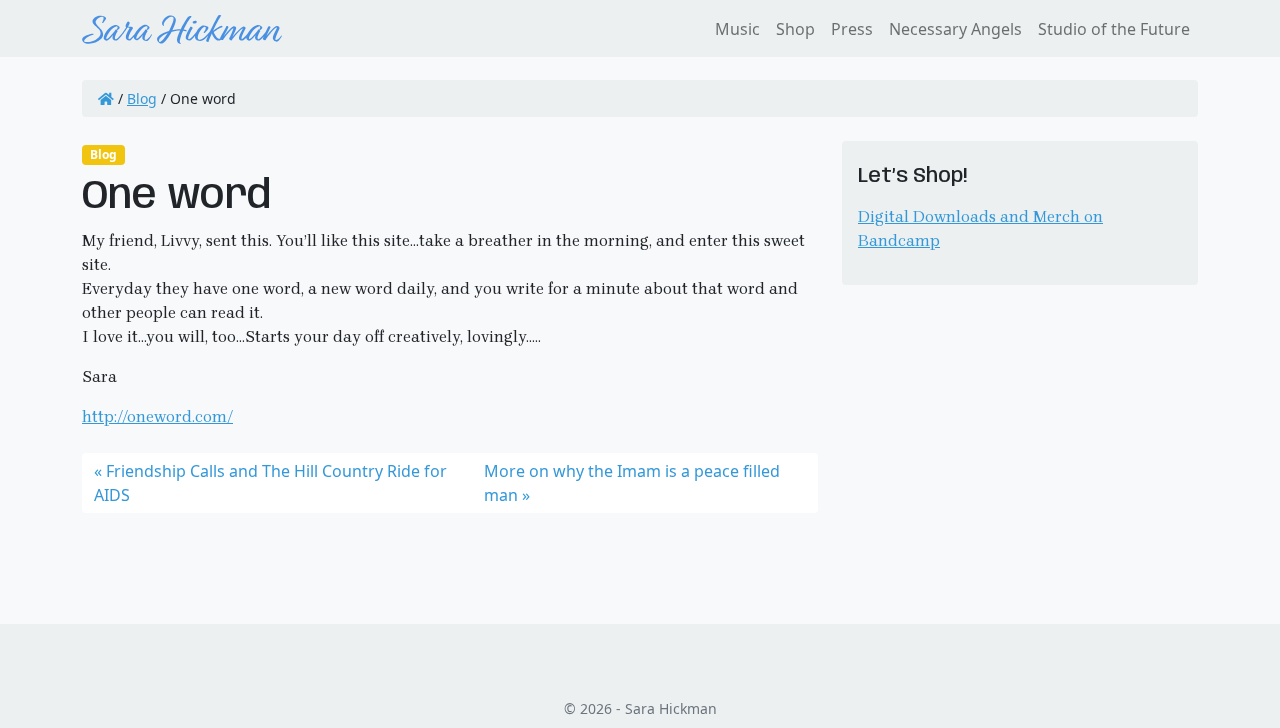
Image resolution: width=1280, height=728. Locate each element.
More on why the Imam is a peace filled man (632, 483)
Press (852, 29)
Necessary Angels (955, 29)
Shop (795, 29)
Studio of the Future (1114, 29)
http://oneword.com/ (157, 416)
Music (737, 29)
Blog (142, 98)
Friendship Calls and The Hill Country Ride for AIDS (270, 483)
